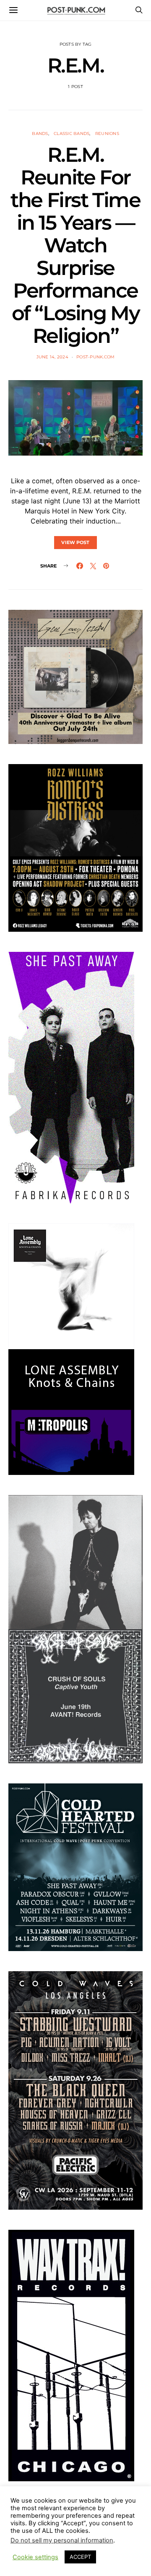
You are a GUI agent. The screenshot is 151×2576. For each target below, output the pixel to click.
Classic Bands (72, 133)
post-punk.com (95, 357)
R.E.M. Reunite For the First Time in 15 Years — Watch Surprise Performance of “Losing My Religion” (75, 245)
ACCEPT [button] (80, 2557)
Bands (40, 133)
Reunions (107, 133)
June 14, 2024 (52, 357)
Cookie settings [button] (35, 2557)
